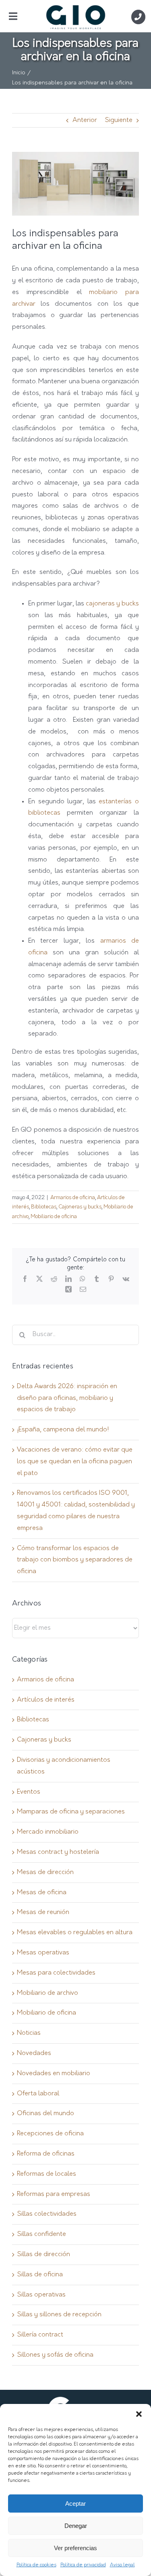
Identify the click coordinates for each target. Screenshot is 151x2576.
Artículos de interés (46, 1700)
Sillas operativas (41, 2295)
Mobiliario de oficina (54, 1217)
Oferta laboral (38, 2094)
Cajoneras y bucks (80, 1207)
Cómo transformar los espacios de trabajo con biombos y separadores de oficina (75, 1560)
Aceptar (75, 2504)
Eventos (29, 1792)
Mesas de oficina (42, 1893)
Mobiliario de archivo (48, 1993)
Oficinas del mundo (46, 2114)
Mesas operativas (43, 1953)
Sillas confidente (41, 2234)
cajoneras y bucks (112, 604)
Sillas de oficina (40, 2275)
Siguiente (119, 120)
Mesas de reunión (43, 1912)
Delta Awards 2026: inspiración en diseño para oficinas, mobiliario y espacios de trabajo (67, 1398)
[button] (139, 2414)
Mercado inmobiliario (48, 1832)
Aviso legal (122, 2565)
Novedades (34, 2053)
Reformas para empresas (54, 2194)
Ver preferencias (75, 2548)
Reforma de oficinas (46, 2154)
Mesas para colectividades (56, 1973)
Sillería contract (40, 2335)
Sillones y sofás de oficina (55, 2355)
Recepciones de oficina (50, 2134)
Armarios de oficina (73, 1198)
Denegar (76, 2526)
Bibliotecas (44, 1207)
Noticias (29, 2033)
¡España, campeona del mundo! (63, 1430)
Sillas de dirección (43, 2255)
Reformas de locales (47, 2174)
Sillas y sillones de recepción (59, 2315)
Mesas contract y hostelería (58, 1852)
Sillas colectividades (47, 2214)
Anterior (85, 120)
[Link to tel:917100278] (138, 17)
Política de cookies (36, 2565)
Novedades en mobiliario (54, 2074)
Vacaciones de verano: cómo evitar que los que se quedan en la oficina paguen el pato (75, 1462)
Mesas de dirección (45, 1872)
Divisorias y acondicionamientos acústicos (64, 1766)
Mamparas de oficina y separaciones (71, 1812)
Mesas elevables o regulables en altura (75, 1933)
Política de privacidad (83, 2565)
